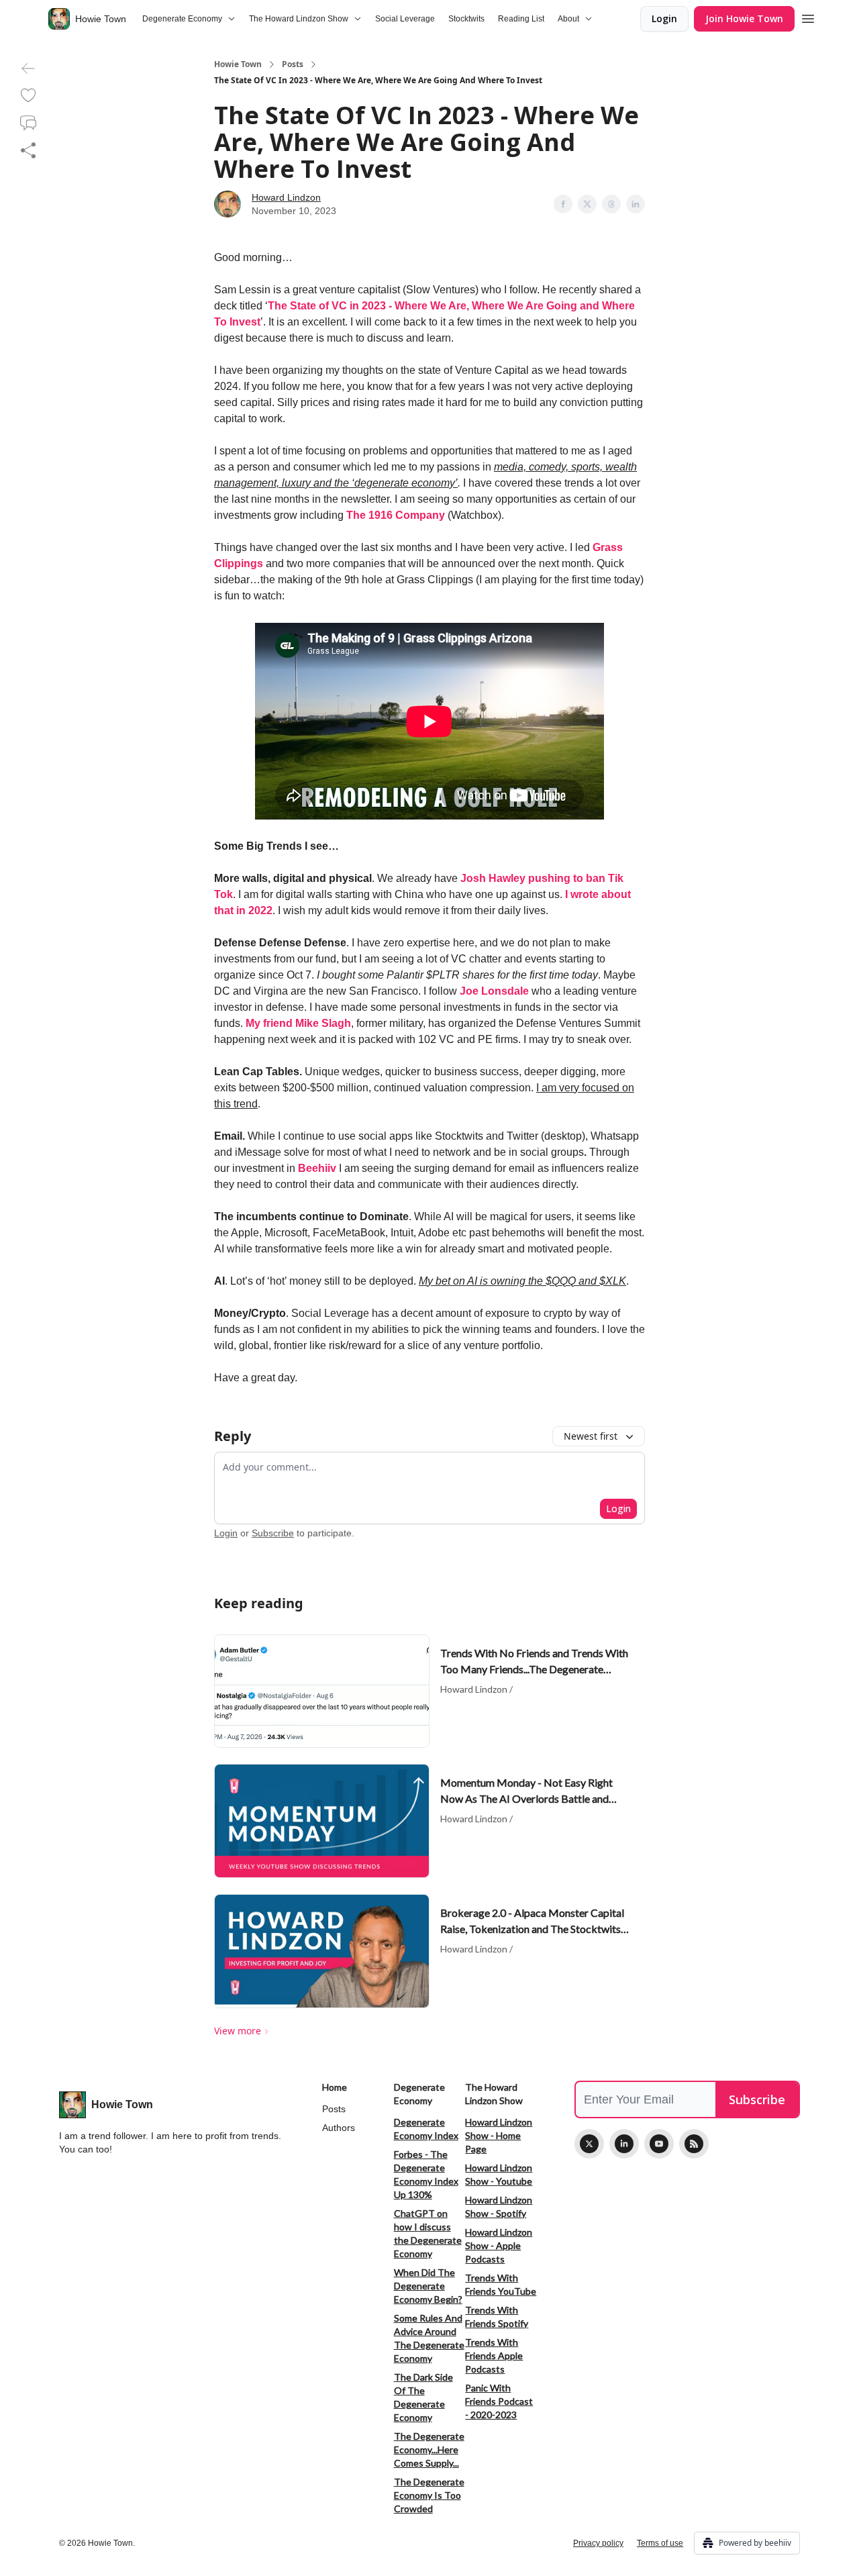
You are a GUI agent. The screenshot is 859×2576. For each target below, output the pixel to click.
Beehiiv (317, 1168)
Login (664, 18)
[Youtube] (659, 2144)
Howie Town (238, 64)
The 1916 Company (397, 515)
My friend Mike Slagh (298, 1023)
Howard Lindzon (286, 197)
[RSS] (694, 2144)
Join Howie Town (744, 18)
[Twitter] (589, 2144)
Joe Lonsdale (494, 991)
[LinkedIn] (624, 2144)
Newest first (591, 1436)
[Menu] (808, 17)
